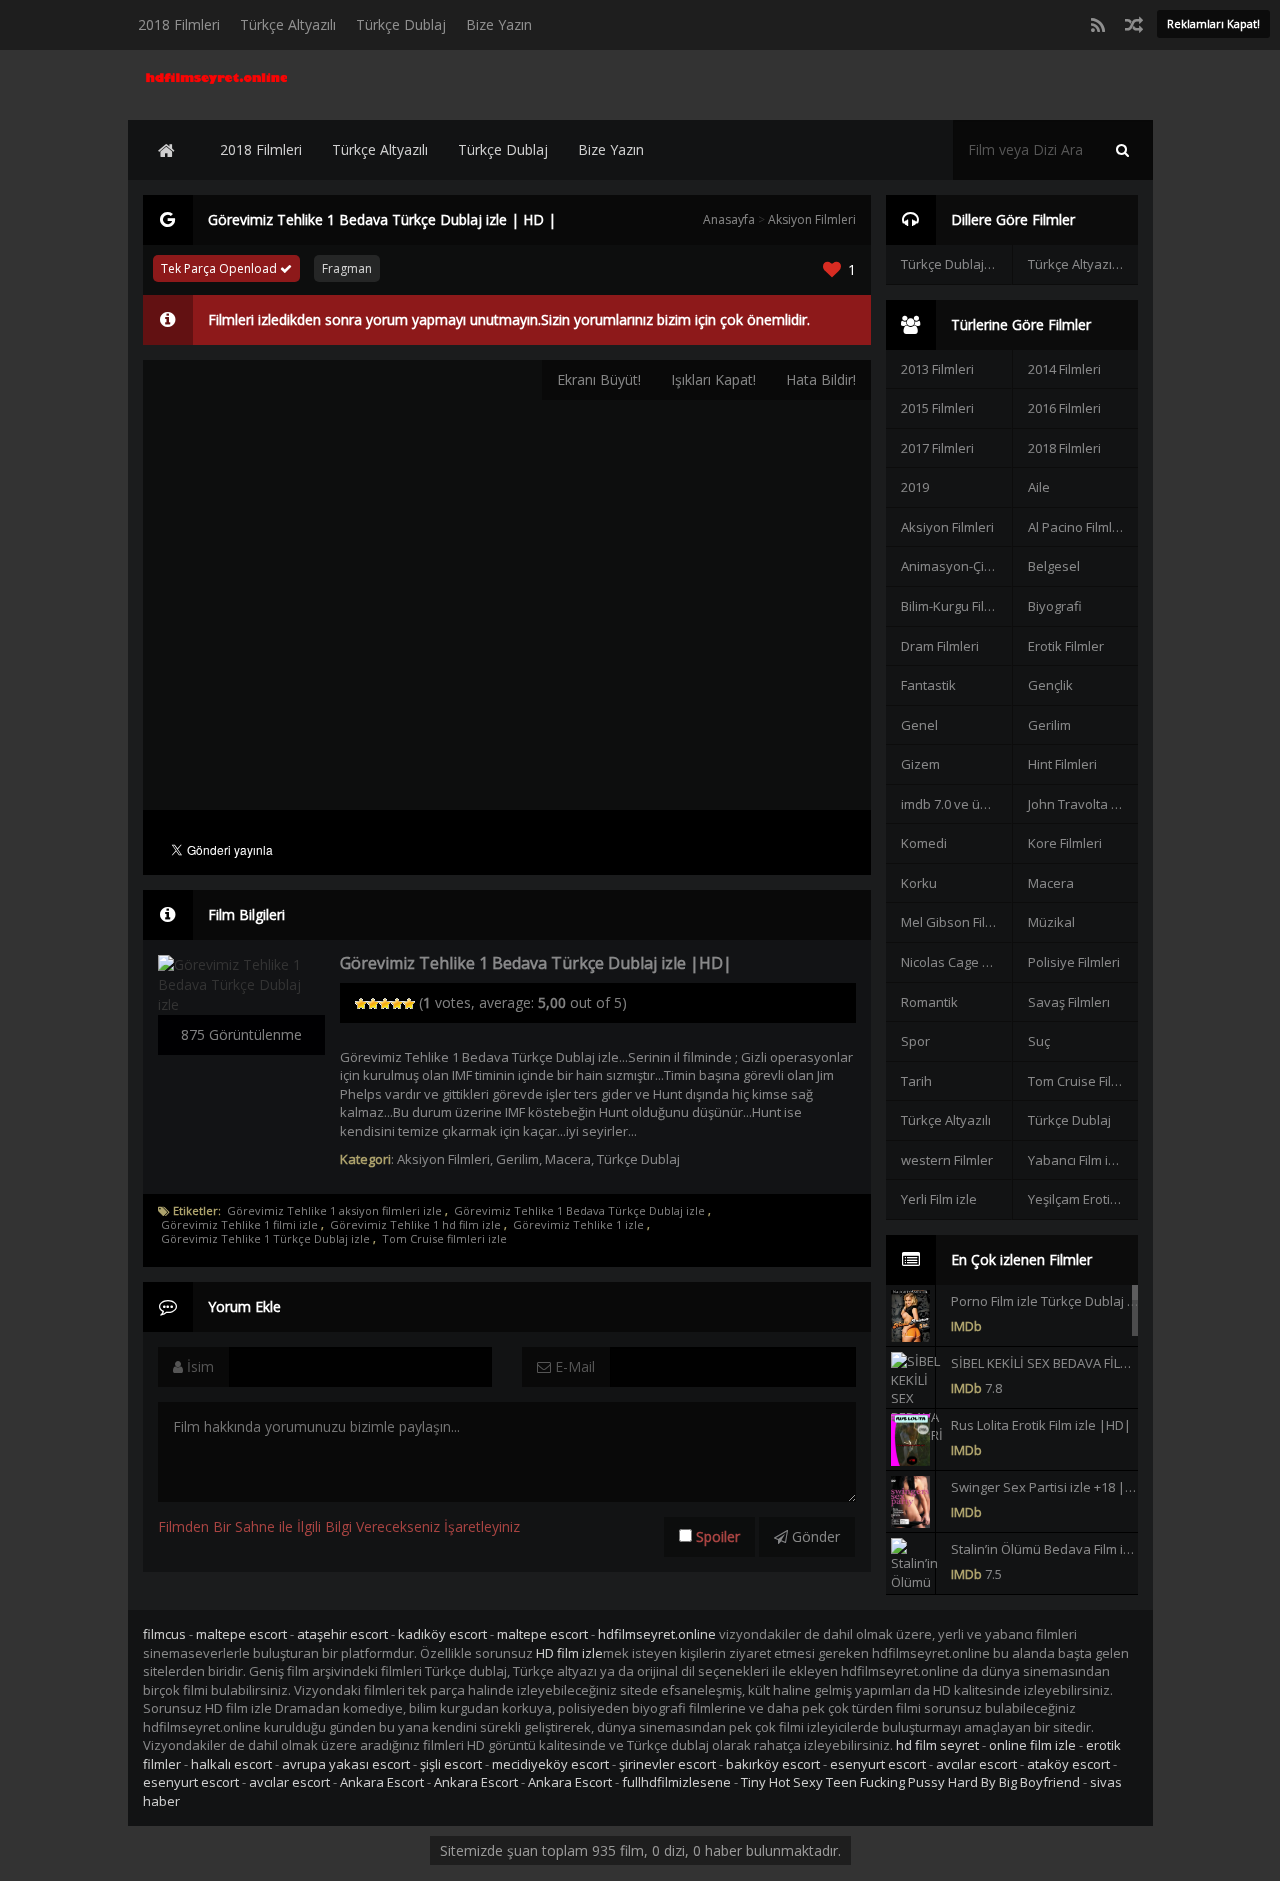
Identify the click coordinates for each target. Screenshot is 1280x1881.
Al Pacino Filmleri (1078, 527)
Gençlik (1050, 685)
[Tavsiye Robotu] (1134, 25)
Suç (1039, 1041)
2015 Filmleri (937, 408)
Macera (568, 1159)
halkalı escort (231, 1764)
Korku (919, 883)
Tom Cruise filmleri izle (444, 1239)
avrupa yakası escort (346, 1764)
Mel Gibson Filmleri (956, 922)
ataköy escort (1068, 1764)
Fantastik (928, 685)
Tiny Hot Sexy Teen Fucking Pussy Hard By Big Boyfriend (910, 1782)
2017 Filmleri (937, 448)
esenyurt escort (878, 1764)
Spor (915, 1041)
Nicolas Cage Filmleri (956, 962)
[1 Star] (361, 1004)
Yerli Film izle (939, 1199)
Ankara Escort (382, 1782)
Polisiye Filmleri (1074, 962)
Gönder (814, 1536)
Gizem (920, 764)
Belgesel (1054, 566)
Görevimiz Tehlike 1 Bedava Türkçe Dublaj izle (579, 1211)
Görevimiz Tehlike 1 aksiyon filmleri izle (334, 1211)
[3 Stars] (385, 1004)
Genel (919, 725)
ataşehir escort (342, 1634)
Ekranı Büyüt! (599, 379)
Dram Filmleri (940, 646)
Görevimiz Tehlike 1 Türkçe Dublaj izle (265, 1239)
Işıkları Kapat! (713, 379)
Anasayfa (729, 219)
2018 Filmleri (179, 24)
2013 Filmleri (937, 369)
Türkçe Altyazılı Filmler (1083, 264)
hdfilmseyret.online (657, 1634)
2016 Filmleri (1064, 408)
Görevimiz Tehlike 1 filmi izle (239, 1225)
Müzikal (1051, 922)
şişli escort (451, 1764)
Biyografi (1055, 606)
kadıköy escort (442, 1634)
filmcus (164, 1634)
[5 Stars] (409, 1004)
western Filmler (947, 1160)
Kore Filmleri (1065, 843)
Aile (1039, 487)
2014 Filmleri (1064, 369)
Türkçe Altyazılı (288, 24)
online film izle (1032, 1745)
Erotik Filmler (1066, 646)
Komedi (924, 843)
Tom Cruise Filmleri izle (1083, 1081)
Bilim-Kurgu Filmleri (956, 606)
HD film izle (569, 1653)
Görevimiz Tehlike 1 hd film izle (415, 1225)
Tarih (916, 1081)
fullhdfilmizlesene (676, 1782)
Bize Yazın (499, 24)
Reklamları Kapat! (1213, 23)
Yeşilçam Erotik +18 (1083, 1199)
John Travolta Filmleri (1083, 804)
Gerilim (517, 1159)
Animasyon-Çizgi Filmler (956, 566)
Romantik (929, 1002)
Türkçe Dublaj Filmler (956, 264)
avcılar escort (976, 1764)
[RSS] (1098, 25)
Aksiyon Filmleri (812, 219)
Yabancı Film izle (1077, 1160)
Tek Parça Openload (220, 268)
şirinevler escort (667, 1764)
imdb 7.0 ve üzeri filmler (956, 804)
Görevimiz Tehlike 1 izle (578, 1225)
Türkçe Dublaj (401, 24)
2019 (915, 487)
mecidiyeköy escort (550, 1764)
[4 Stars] (397, 1004)
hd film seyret (937, 1745)
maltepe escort (241, 1634)
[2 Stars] (373, 1004)
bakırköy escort (773, 1764)
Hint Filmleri (1062, 764)
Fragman (347, 268)
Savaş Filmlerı (1069, 1002)
